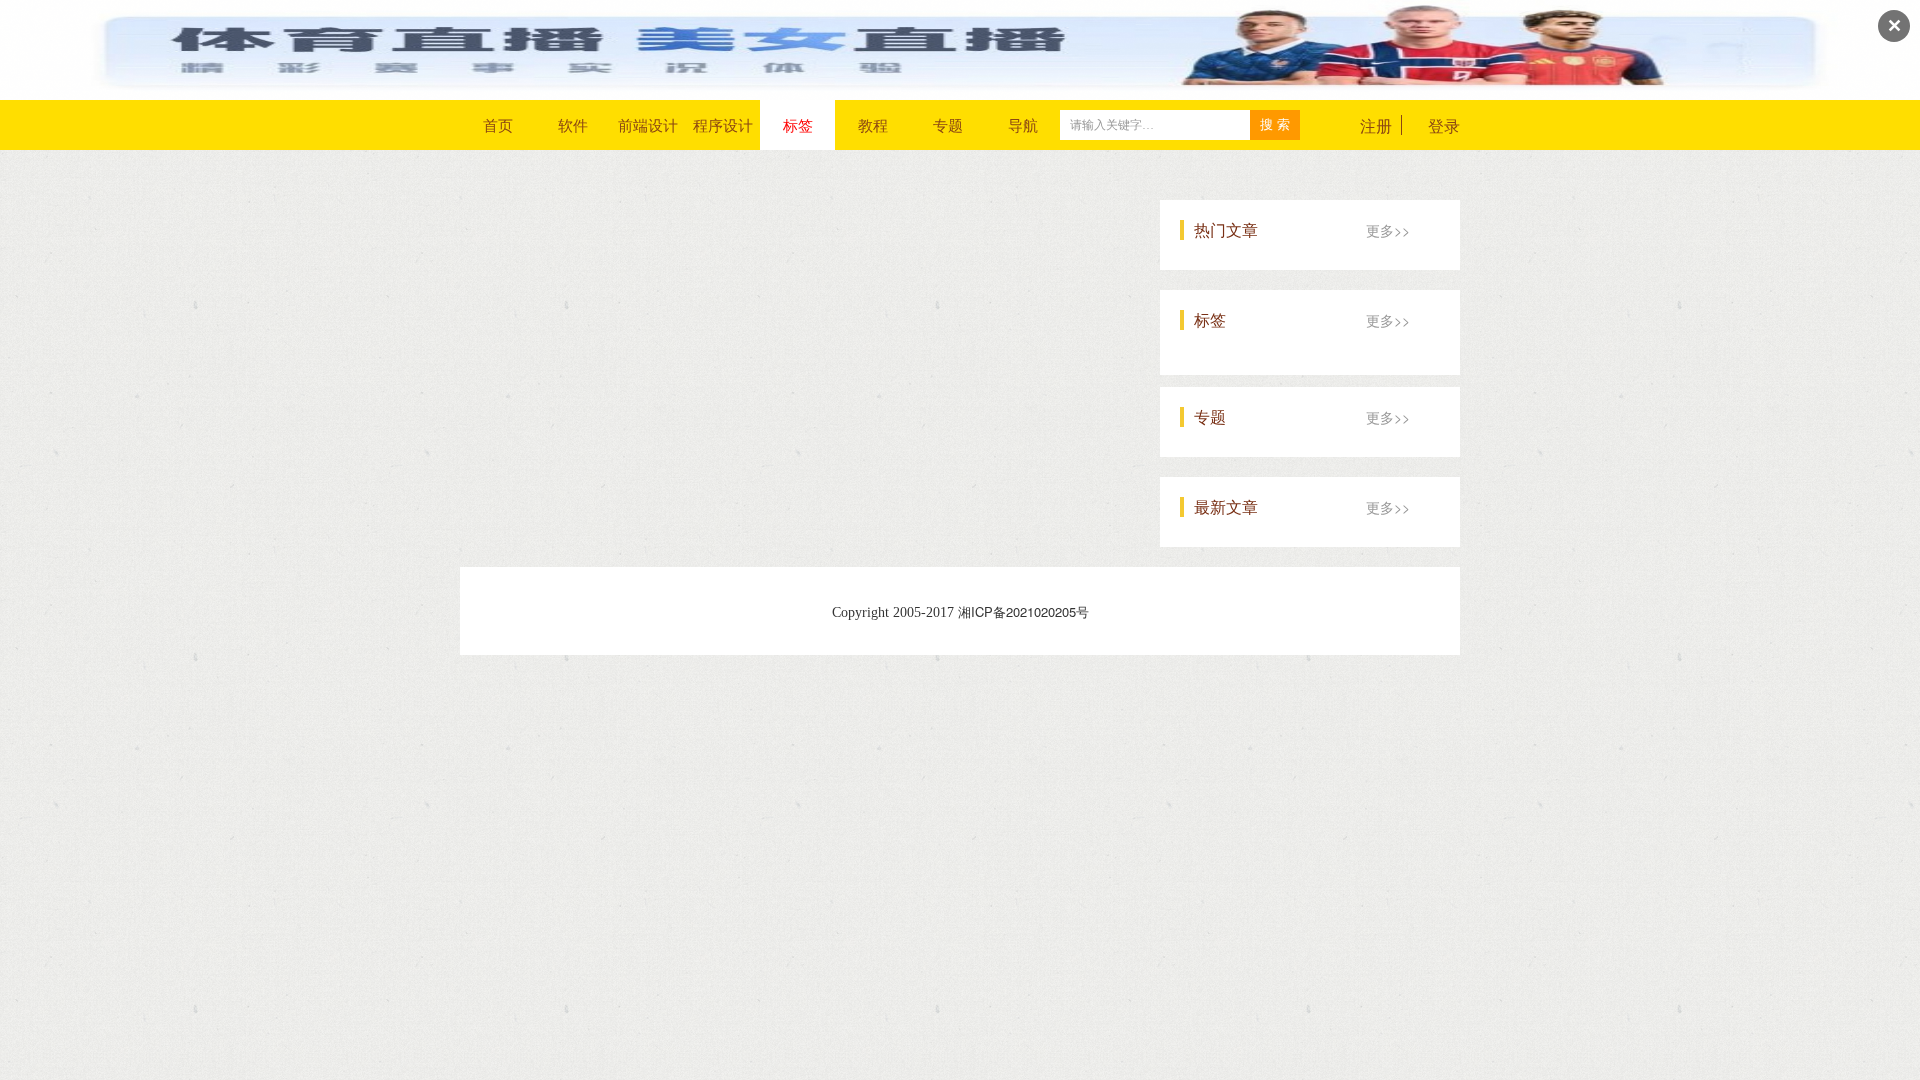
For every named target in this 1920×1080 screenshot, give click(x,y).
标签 (798, 124)
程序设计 (723, 124)
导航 (1023, 124)
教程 (873, 124)
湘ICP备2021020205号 (1023, 611)
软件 (573, 124)
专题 (948, 124)
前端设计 (648, 124)
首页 (498, 124)
